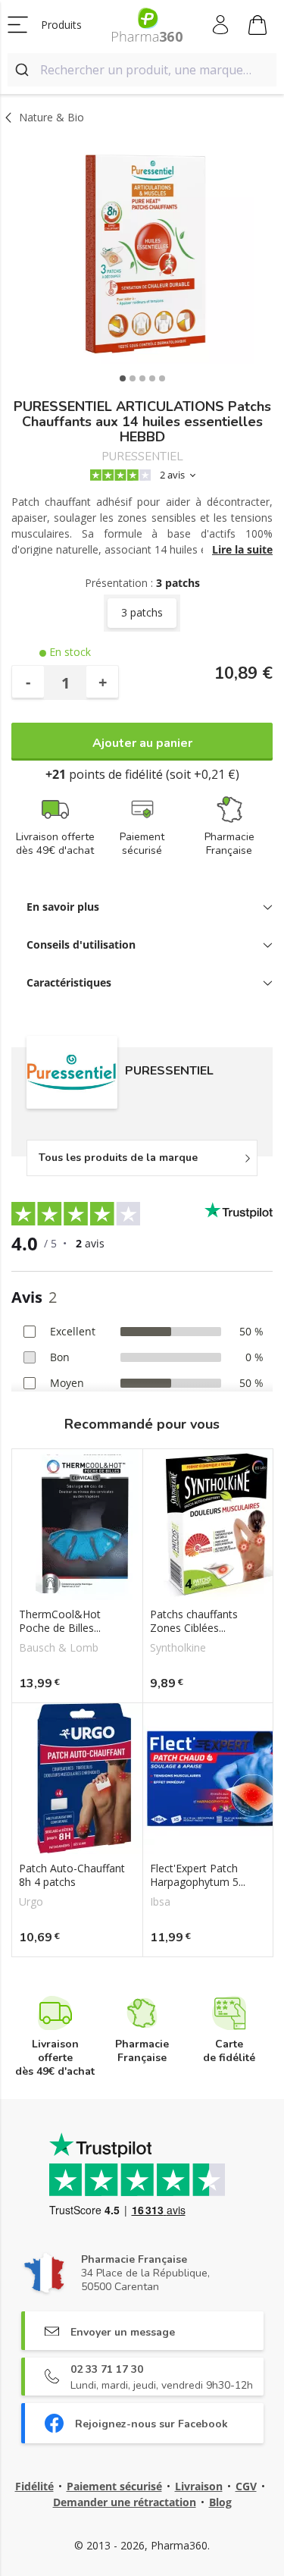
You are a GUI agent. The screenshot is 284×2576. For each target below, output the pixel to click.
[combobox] (142, 70)
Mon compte (222, 25)
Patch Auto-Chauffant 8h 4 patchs (72, 1875)
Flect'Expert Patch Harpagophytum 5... (198, 1875)
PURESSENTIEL (142, 457)
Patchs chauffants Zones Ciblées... (194, 1621)
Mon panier (258, 25)
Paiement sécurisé (114, 2486)
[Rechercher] (24, 70)
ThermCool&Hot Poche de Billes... (60, 1621)
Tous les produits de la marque (118, 1158)
